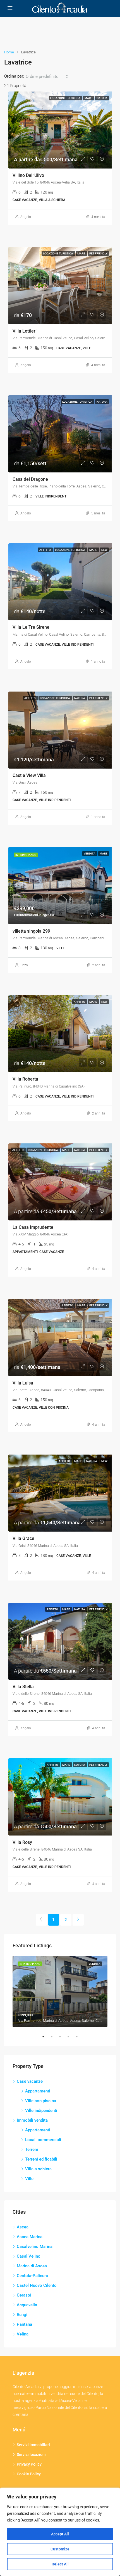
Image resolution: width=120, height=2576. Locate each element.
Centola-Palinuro (33, 2276)
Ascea (23, 2227)
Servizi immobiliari (33, 2445)
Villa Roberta (25, 1079)
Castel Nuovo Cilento (37, 2285)
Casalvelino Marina (35, 2246)
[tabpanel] (60, 1991)
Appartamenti (38, 2091)
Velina (23, 2334)
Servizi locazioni (31, 2454)
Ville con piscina (41, 2101)
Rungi (22, 2315)
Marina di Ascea (32, 2266)
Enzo (24, 965)
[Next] (78, 1920)
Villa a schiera (38, 2169)
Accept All (60, 2534)
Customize (60, 2549)
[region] (60, 2532)
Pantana (24, 2324)
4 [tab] (71, 2037)
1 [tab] (46, 2037)
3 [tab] (63, 2037)
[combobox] (47, 76)
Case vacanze (30, 2081)
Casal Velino (29, 2256)
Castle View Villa (29, 775)
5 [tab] (80, 2037)
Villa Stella (23, 1687)
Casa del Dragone (30, 479)
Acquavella (27, 2305)
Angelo (26, 217)
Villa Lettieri (25, 331)
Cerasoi (24, 2295)
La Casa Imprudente (33, 1227)
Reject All (60, 2564)
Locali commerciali (43, 2140)
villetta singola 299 (31, 931)
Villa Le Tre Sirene (31, 627)
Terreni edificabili (41, 2159)
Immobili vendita (32, 2120)
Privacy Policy (29, 2464)
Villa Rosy (22, 1842)
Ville (29, 2179)
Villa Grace (23, 1538)
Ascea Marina (30, 2237)
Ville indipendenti (41, 2111)
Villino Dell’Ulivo (28, 175)
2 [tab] (54, 2037)
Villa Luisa (23, 1383)
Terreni (32, 2149)
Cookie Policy (29, 2474)
